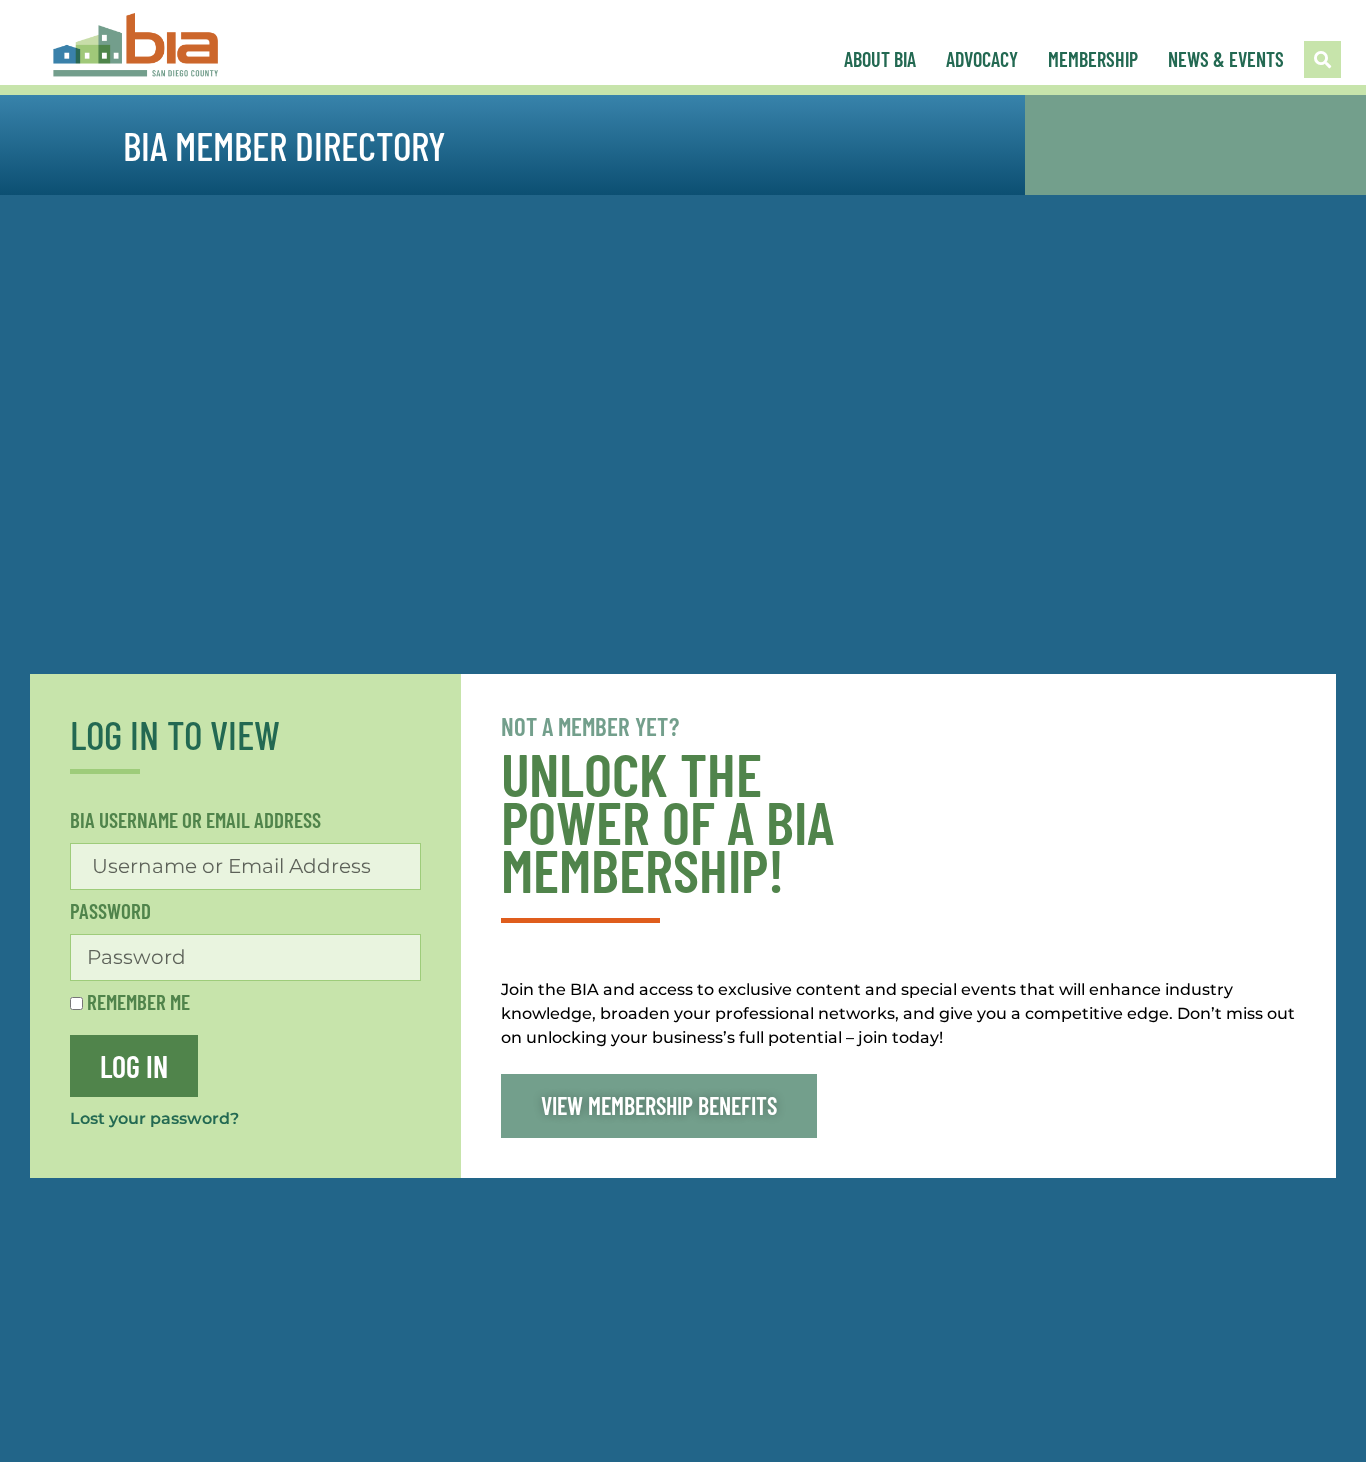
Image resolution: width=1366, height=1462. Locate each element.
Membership (1093, 59)
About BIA (880, 59)
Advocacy (982, 59)
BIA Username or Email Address (195, 820)
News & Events (1226, 59)
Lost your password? (154, 1118)
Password (110, 911)
